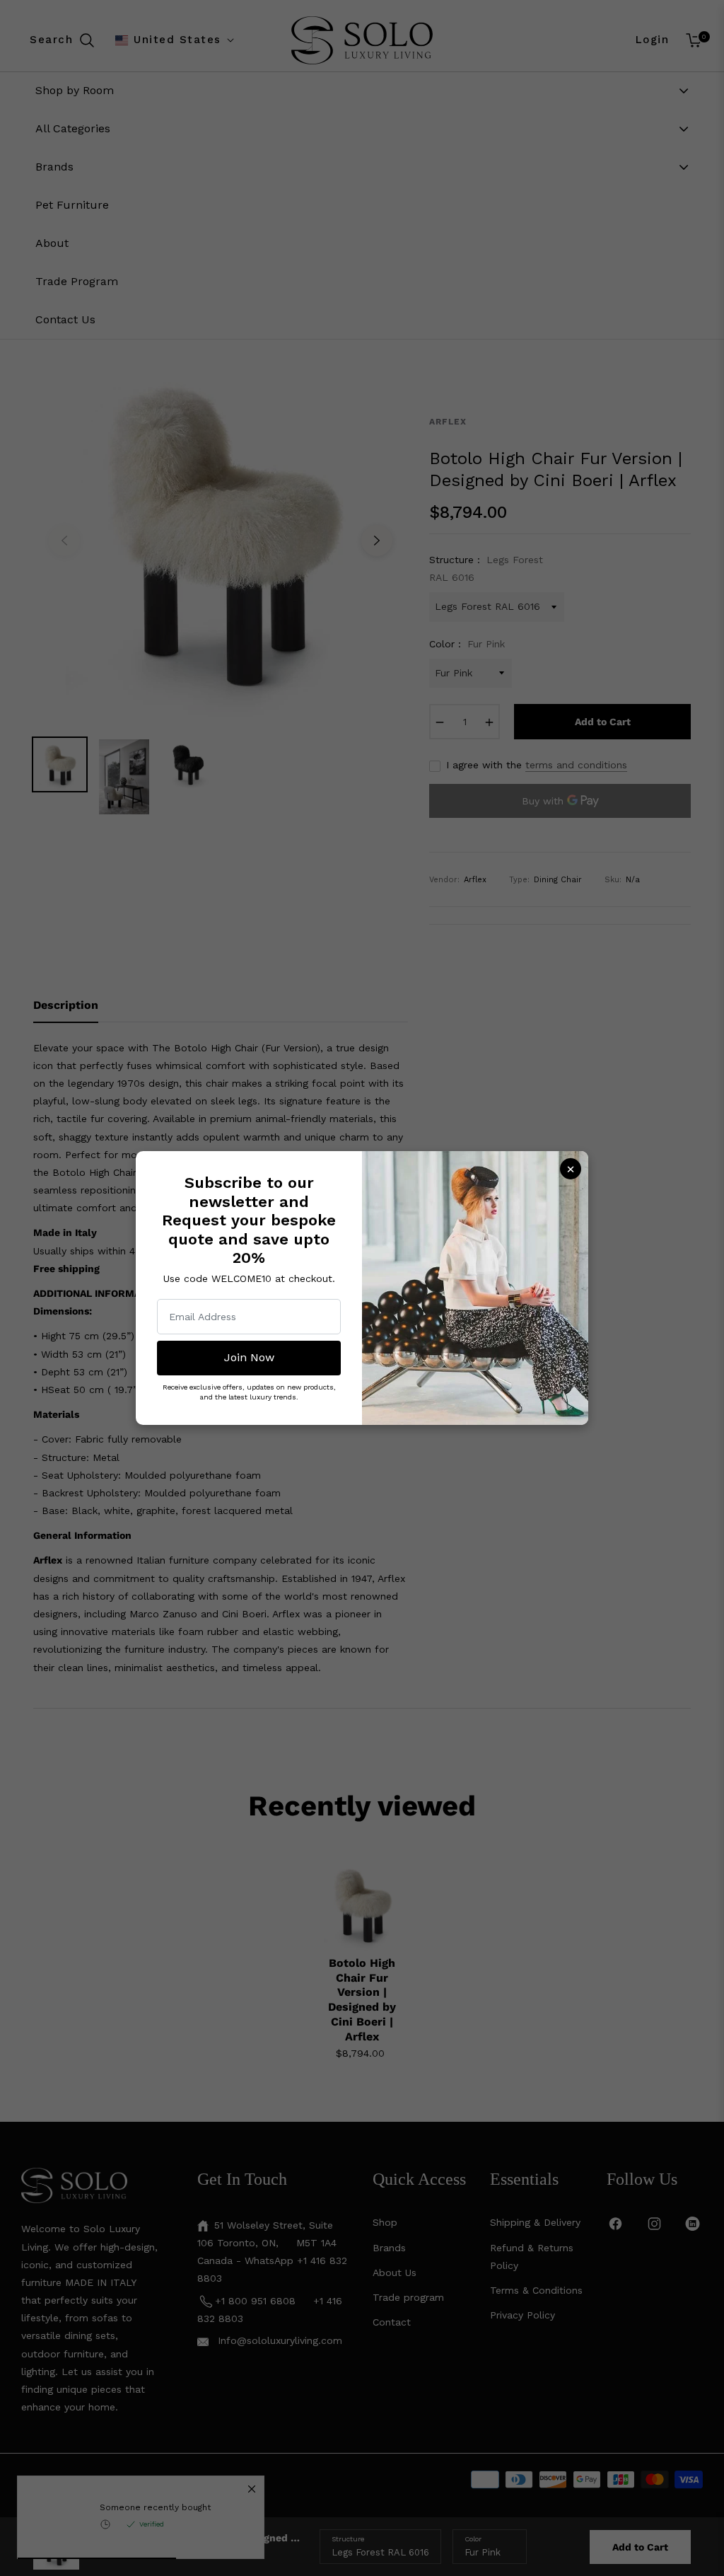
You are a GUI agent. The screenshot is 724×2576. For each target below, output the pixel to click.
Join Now (249, 1357)
